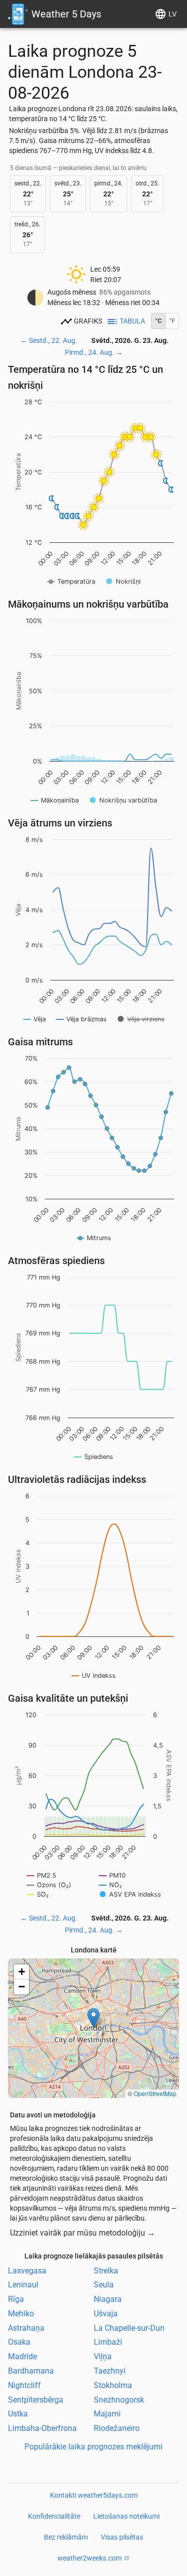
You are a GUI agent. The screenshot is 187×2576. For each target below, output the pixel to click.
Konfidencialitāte (54, 2516)
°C (158, 321)
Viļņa (103, 2356)
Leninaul (23, 2285)
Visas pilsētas (122, 2537)
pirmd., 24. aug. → (94, 352)
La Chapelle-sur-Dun (129, 2328)
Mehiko (21, 2314)
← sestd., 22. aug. (49, 340)
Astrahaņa (26, 2328)
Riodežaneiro (117, 2428)
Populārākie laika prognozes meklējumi (93, 2447)
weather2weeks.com (90, 2558)
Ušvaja (106, 2314)
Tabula (132, 321)
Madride (22, 2356)
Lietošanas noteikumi (126, 2516)
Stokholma (113, 2385)
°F (172, 321)
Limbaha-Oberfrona (42, 2428)
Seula (104, 2285)
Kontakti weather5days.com (94, 2495)
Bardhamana (31, 2371)
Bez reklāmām (66, 2537)
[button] (93, 2018)
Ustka (18, 2414)
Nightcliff (24, 2385)
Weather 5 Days (66, 14)
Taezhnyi (110, 2371)
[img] (93, 2028)
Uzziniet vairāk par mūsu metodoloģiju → (83, 2233)
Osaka (19, 2342)
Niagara (108, 2299)
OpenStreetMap (155, 2093)
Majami (107, 2414)
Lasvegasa (27, 2270)
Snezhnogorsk (119, 2399)
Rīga (16, 2299)
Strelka (106, 2270)
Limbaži (108, 2342)
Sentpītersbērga (36, 2399)
